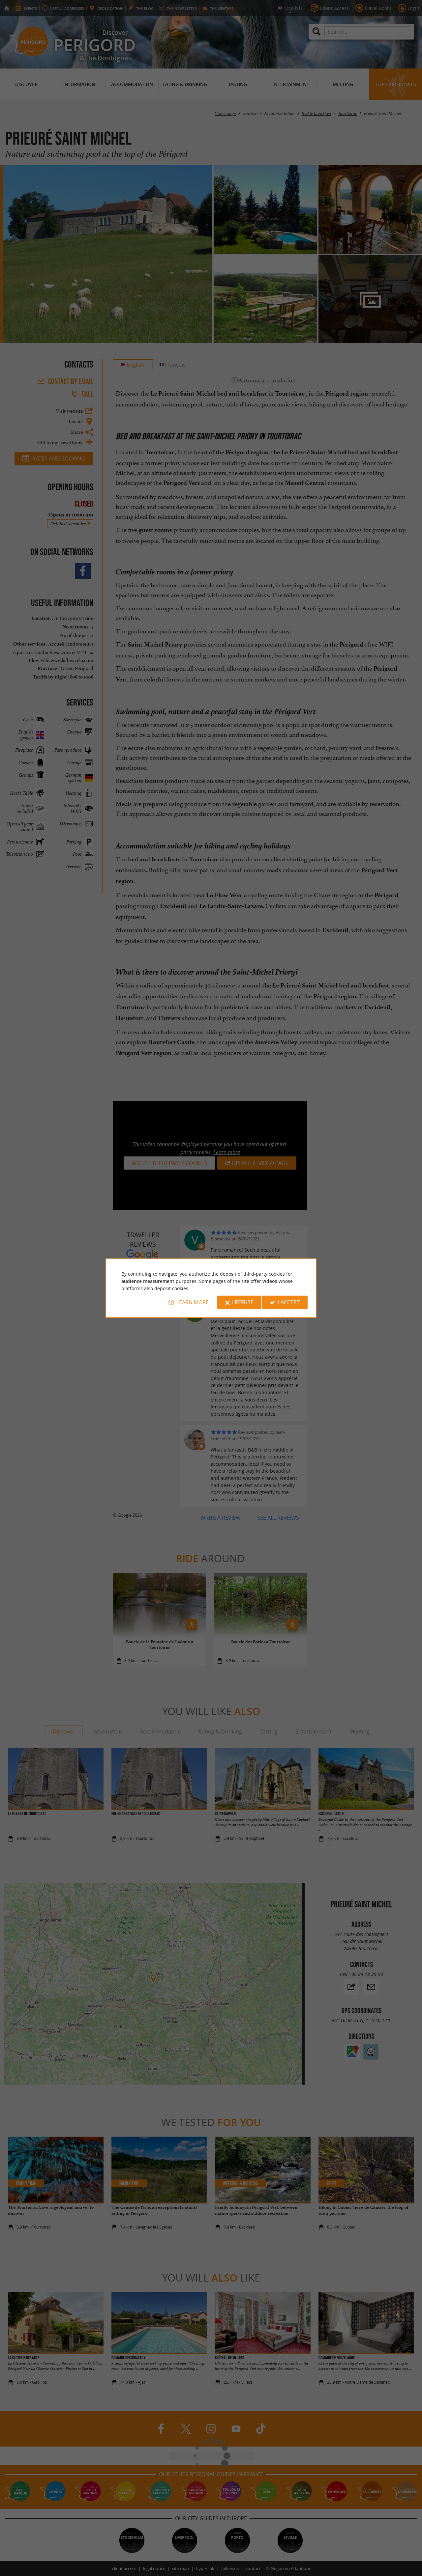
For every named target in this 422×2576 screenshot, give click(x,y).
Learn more (193, 1302)
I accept (289, 1302)
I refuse (243, 1302)
